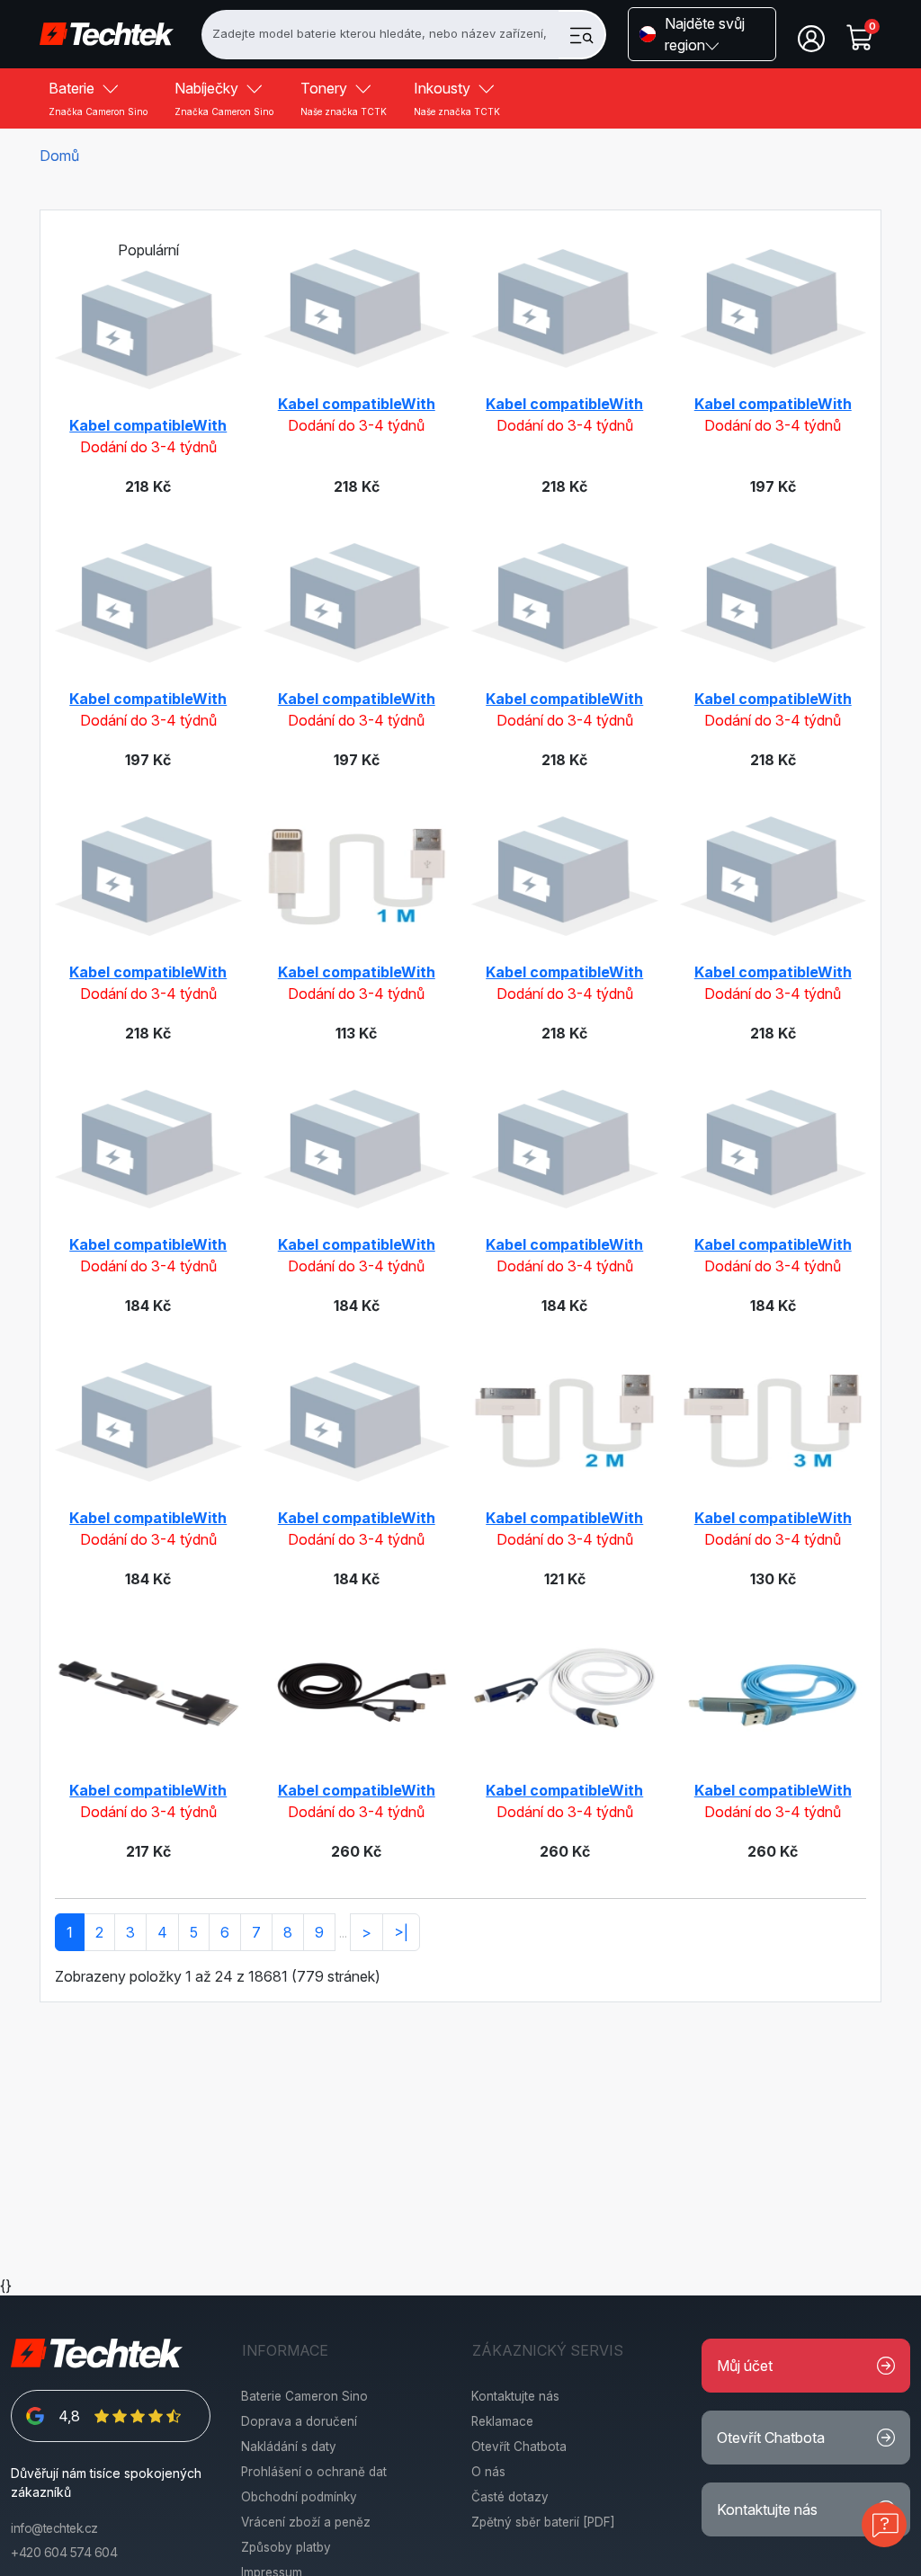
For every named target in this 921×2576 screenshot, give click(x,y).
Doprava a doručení (299, 2421)
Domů (59, 156)
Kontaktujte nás (515, 2396)
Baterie (98, 98)
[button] (702, 34)
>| (401, 1932)
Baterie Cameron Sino (304, 2396)
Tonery (344, 98)
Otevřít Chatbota (519, 2447)
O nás (488, 2472)
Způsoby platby (286, 2547)
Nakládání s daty (289, 2447)
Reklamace (502, 2421)
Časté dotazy (510, 2497)
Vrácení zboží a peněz (306, 2522)
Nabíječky (224, 98)
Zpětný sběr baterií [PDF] (543, 2522)
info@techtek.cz (54, 2528)
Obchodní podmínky (299, 2497)
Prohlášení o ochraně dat (314, 2472)
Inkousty (457, 98)
